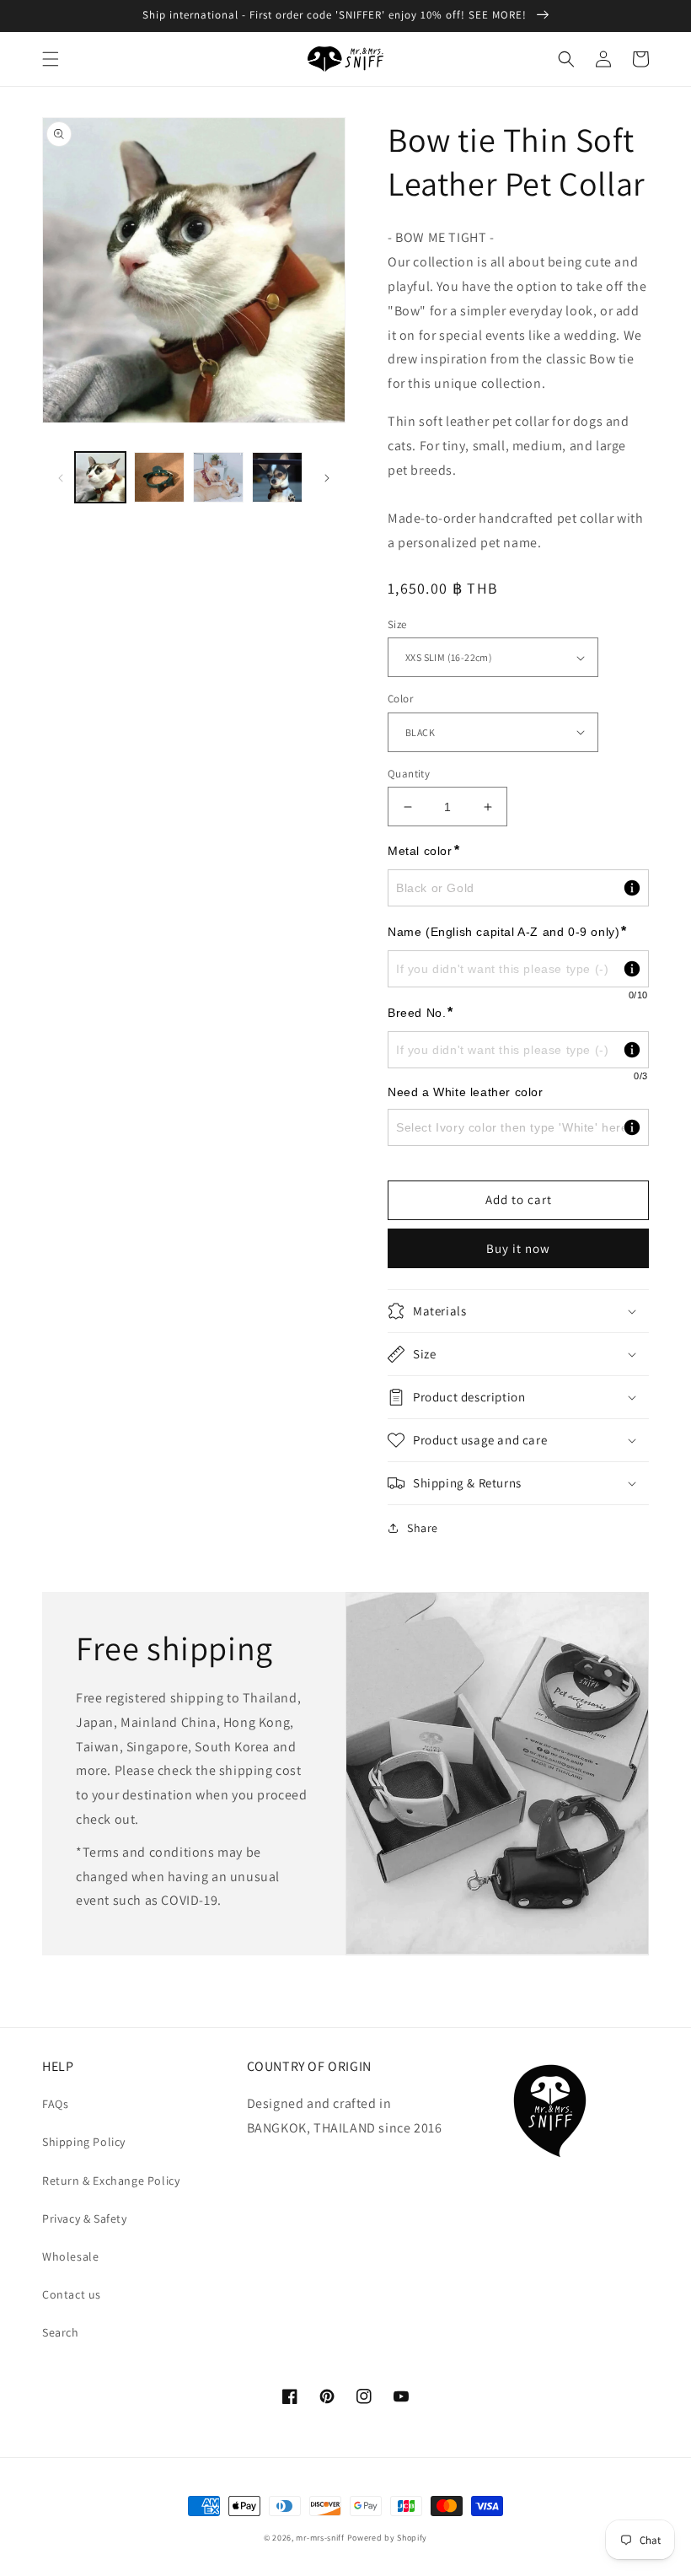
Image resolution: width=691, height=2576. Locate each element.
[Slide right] (327, 477)
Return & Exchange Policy (111, 2181)
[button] (51, 59)
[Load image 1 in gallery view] (100, 477)
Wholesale (70, 2256)
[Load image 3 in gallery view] (218, 477)
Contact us (72, 2294)
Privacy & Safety (85, 2218)
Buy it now (518, 1248)
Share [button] (423, 1528)
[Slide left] (61, 477)
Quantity (409, 774)
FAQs (55, 2104)
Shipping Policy (84, 2142)
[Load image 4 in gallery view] (277, 477)
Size (397, 624)
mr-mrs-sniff (320, 2538)
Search (61, 2332)
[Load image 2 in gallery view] (159, 477)
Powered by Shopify (388, 2538)
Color (400, 699)
